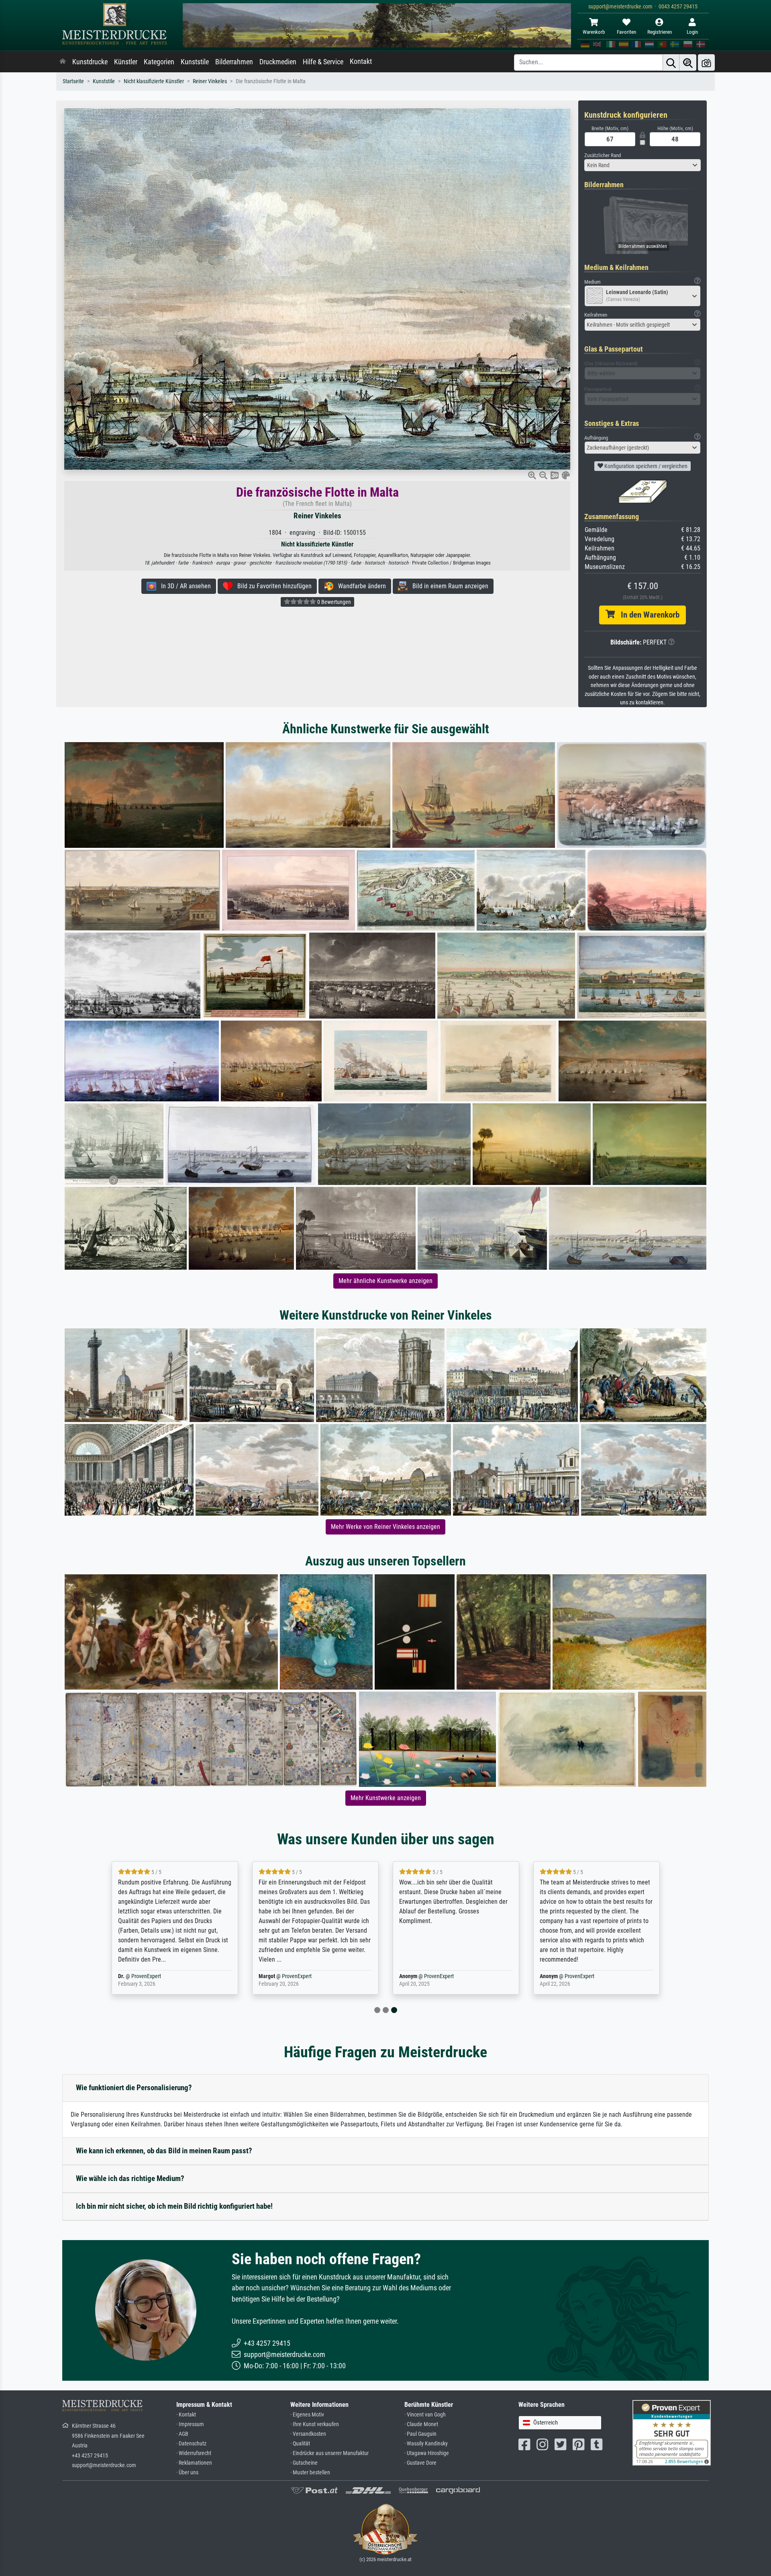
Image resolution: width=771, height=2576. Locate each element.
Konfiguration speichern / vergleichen (645, 466)
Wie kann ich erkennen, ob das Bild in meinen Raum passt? (164, 2151)
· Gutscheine (304, 2463)
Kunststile (195, 62)
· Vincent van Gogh (425, 2415)
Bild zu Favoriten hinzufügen (272, 586)
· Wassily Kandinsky (426, 2444)
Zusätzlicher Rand (603, 155)
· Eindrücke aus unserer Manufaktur (329, 2453)
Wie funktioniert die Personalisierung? (134, 2088)
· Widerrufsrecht (194, 2453)
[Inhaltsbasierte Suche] (688, 62)
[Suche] (671, 62)
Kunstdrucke (90, 62)
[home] (63, 62)
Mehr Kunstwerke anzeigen (386, 1798)
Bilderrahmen (234, 62)
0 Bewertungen (333, 602)
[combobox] (642, 165)
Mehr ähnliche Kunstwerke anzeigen (385, 1281)
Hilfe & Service (323, 62)
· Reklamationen (194, 2463)
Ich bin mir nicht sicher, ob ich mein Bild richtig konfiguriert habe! (174, 2206)
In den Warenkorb (647, 615)
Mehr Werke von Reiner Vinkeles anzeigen (385, 1527)
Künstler (126, 62)
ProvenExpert (161, 1976)
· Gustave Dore (420, 2463)
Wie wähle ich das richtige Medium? (130, 2178)
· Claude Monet (421, 2424)
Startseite (73, 81)
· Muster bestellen (310, 2473)
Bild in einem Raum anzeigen (448, 586)
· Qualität (300, 2444)
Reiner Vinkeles (210, 81)
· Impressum (190, 2424)
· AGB (182, 2434)
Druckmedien (278, 62)
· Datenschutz (191, 2444)
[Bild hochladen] (706, 62)
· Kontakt (186, 2415)
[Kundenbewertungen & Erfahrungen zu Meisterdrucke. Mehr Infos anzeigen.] (672, 2432)
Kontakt (361, 61)
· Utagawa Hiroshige (427, 2453)
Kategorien (159, 62)
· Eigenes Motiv (307, 2415)
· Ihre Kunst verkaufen (315, 2424)
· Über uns (187, 2473)
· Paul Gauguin (420, 2434)
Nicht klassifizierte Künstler (154, 81)
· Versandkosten (308, 2434)
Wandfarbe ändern (360, 586)
